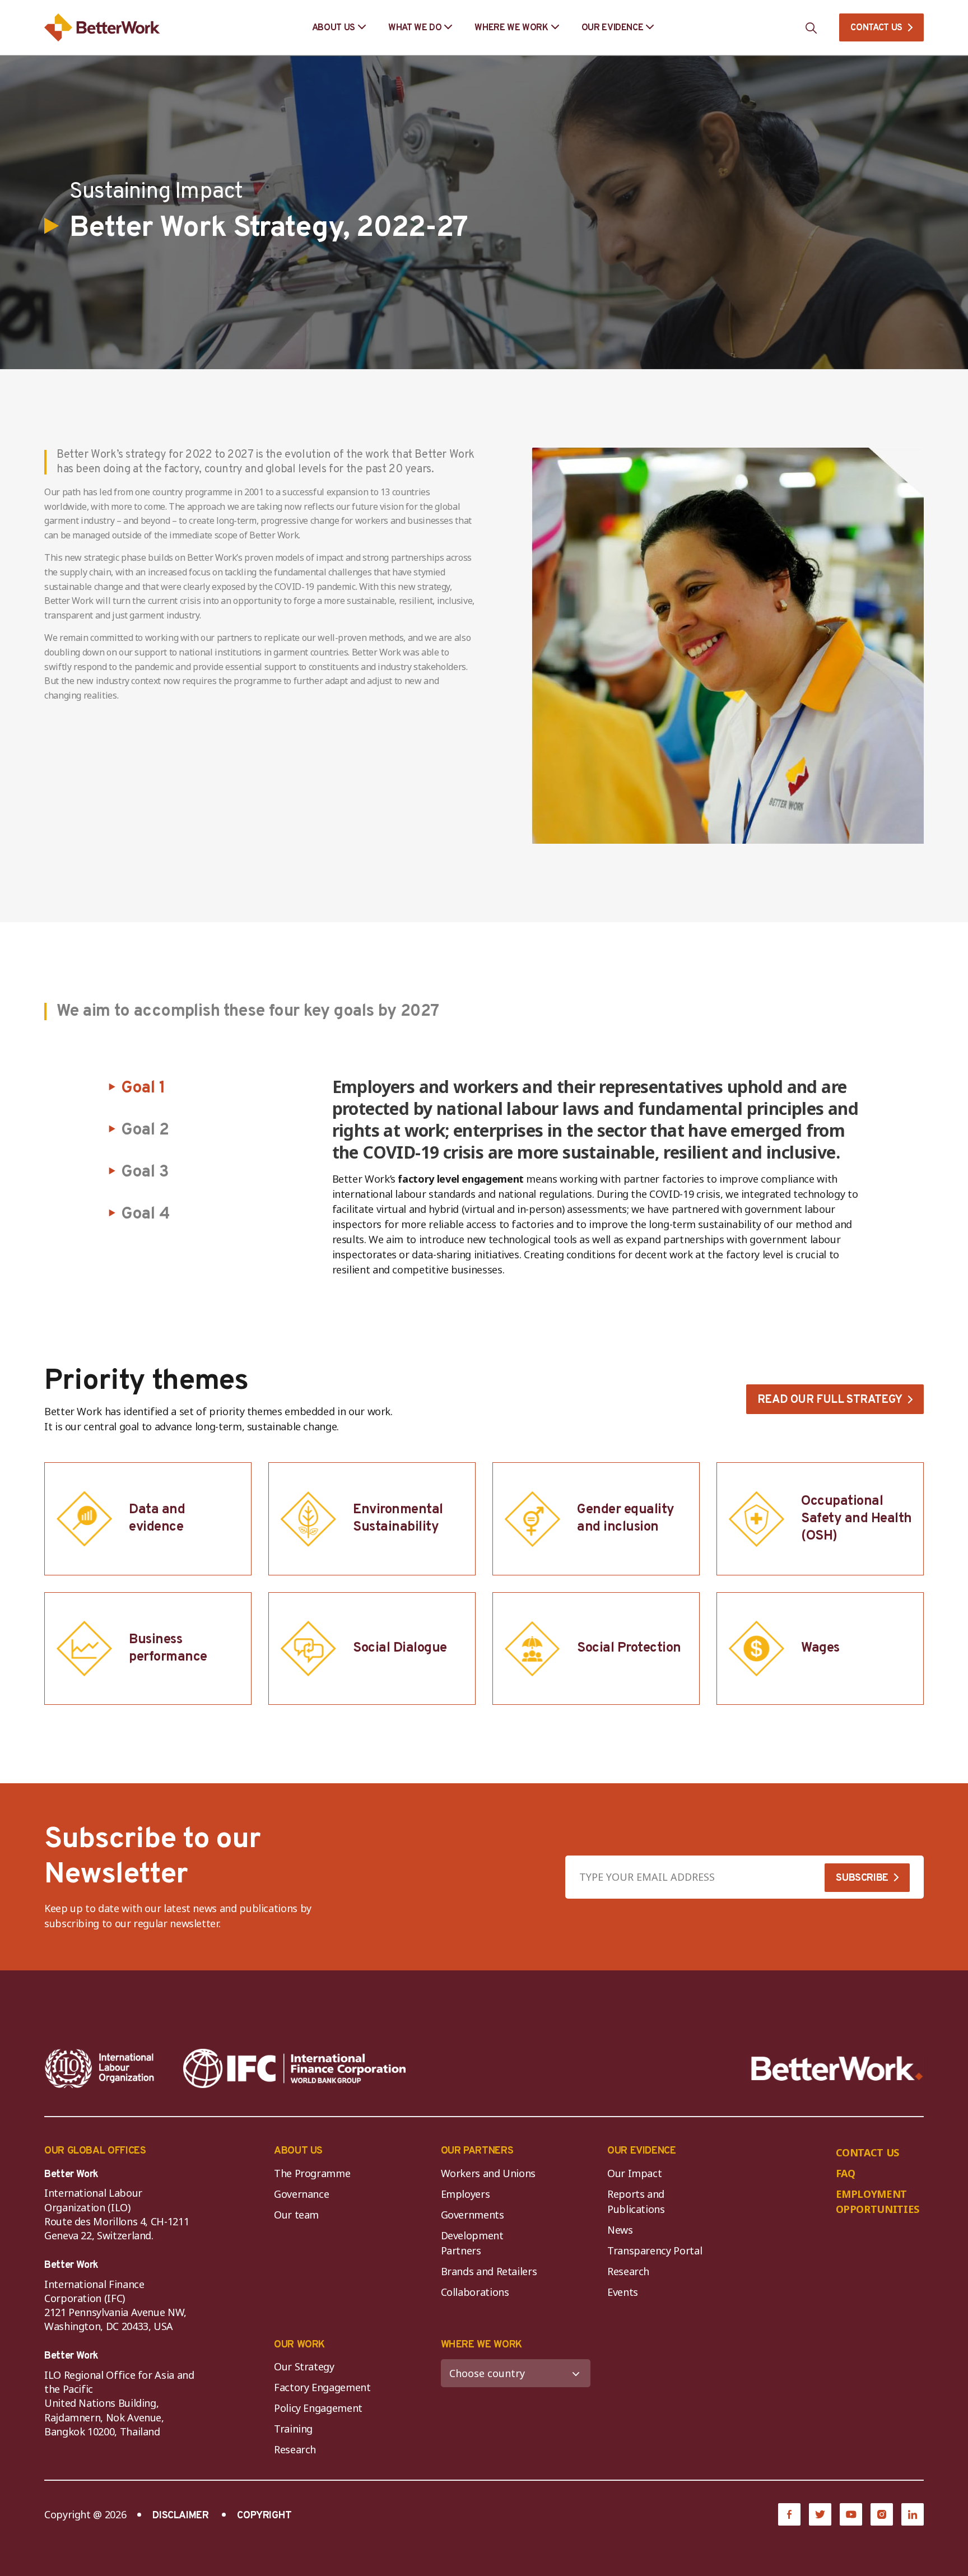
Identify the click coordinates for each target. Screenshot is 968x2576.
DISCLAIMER (180, 2516)
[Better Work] (837, 2069)
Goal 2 (145, 1130)
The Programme (312, 2173)
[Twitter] (820, 2514)
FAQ (846, 2173)
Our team (296, 2215)
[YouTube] (851, 2514)
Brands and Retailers (489, 2271)
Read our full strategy (830, 1400)
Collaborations (475, 2292)
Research (628, 2271)
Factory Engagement (322, 2387)
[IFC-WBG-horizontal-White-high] (294, 2068)
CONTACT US (876, 28)
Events (623, 2292)
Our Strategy (304, 2366)
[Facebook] (789, 2514)
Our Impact (634, 2173)
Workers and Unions (488, 2173)
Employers (466, 2194)
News (620, 2230)
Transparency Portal (655, 2250)
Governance (301, 2194)
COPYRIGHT (264, 2516)
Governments (473, 2215)
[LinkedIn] (913, 2514)
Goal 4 (145, 1214)
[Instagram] (882, 2514)
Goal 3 (145, 1172)
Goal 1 (143, 1088)
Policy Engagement (321, 2408)
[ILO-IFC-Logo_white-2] (100, 2068)
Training (293, 2429)
